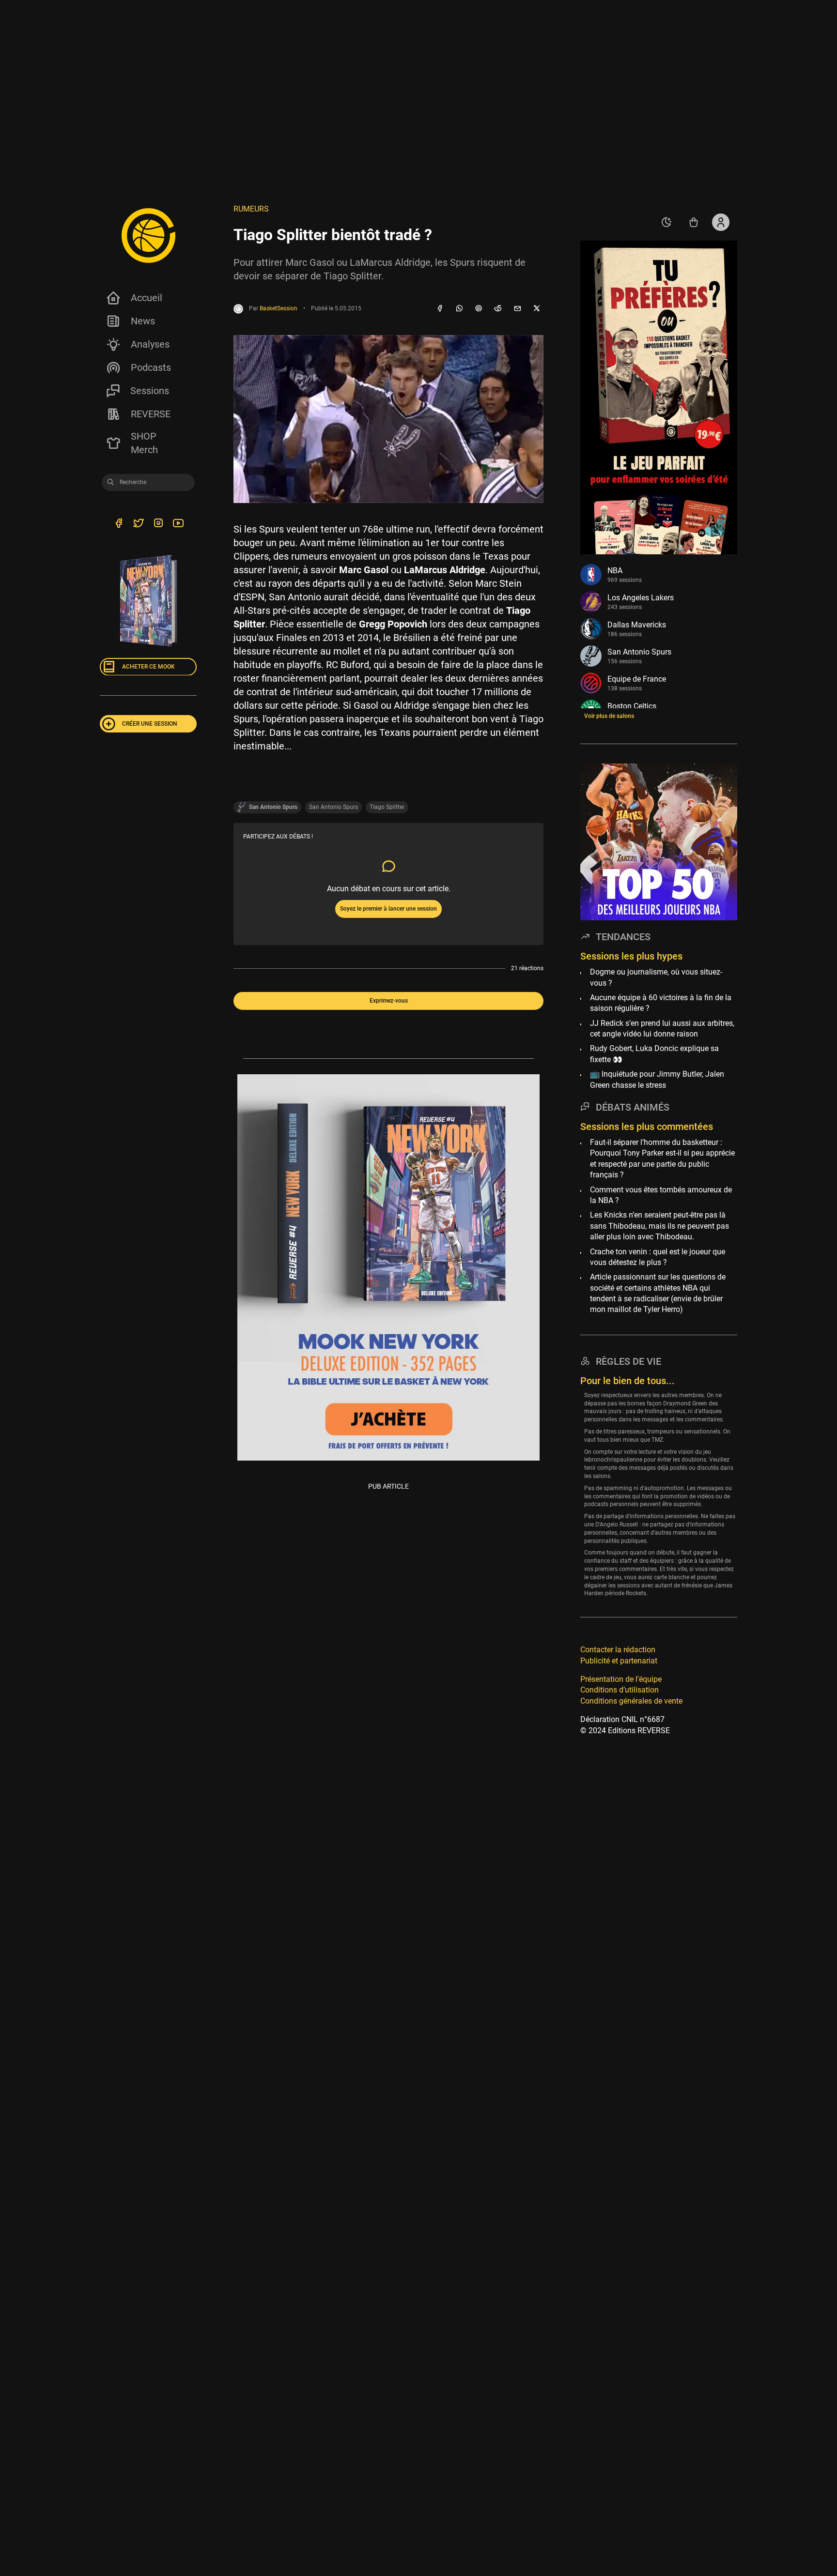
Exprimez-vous (389, 1001)
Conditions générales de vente (631, 1700)
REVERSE (151, 414)
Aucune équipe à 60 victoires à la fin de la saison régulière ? (661, 1002)
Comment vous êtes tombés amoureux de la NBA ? (661, 1195)
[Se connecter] (721, 222)
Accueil (147, 298)
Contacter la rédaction (618, 1650)
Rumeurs (251, 209)
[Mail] (517, 309)
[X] (537, 309)
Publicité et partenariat (619, 1660)
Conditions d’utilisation (620, 1690)
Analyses (150, 344)
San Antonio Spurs (333, 807)
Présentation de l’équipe (621, 1679)
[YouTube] (178, 524)
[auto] (666, 222)
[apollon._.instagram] (158, 524)
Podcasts (151, 367)
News (143, 321)
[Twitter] (138, 524)
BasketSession (279, 308)
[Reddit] (498, 309)
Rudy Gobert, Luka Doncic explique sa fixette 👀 (654, 1054)
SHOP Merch (144, 443)
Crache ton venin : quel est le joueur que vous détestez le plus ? (658, 1257)
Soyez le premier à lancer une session (388, 909)
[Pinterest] (479, 309)
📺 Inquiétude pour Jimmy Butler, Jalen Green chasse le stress (657, 1079)
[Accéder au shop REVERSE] (694, 222)
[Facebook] (440, 309)
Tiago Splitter (387, 807)
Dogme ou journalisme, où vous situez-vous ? (656, 977)
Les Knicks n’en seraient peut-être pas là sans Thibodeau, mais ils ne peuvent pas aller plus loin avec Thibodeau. (659, 1226)
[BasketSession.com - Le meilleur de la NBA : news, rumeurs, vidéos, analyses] (148, 235)
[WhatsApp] (459, 309)
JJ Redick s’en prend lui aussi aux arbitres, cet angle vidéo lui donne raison (662, 1028)
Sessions (150, 391)
